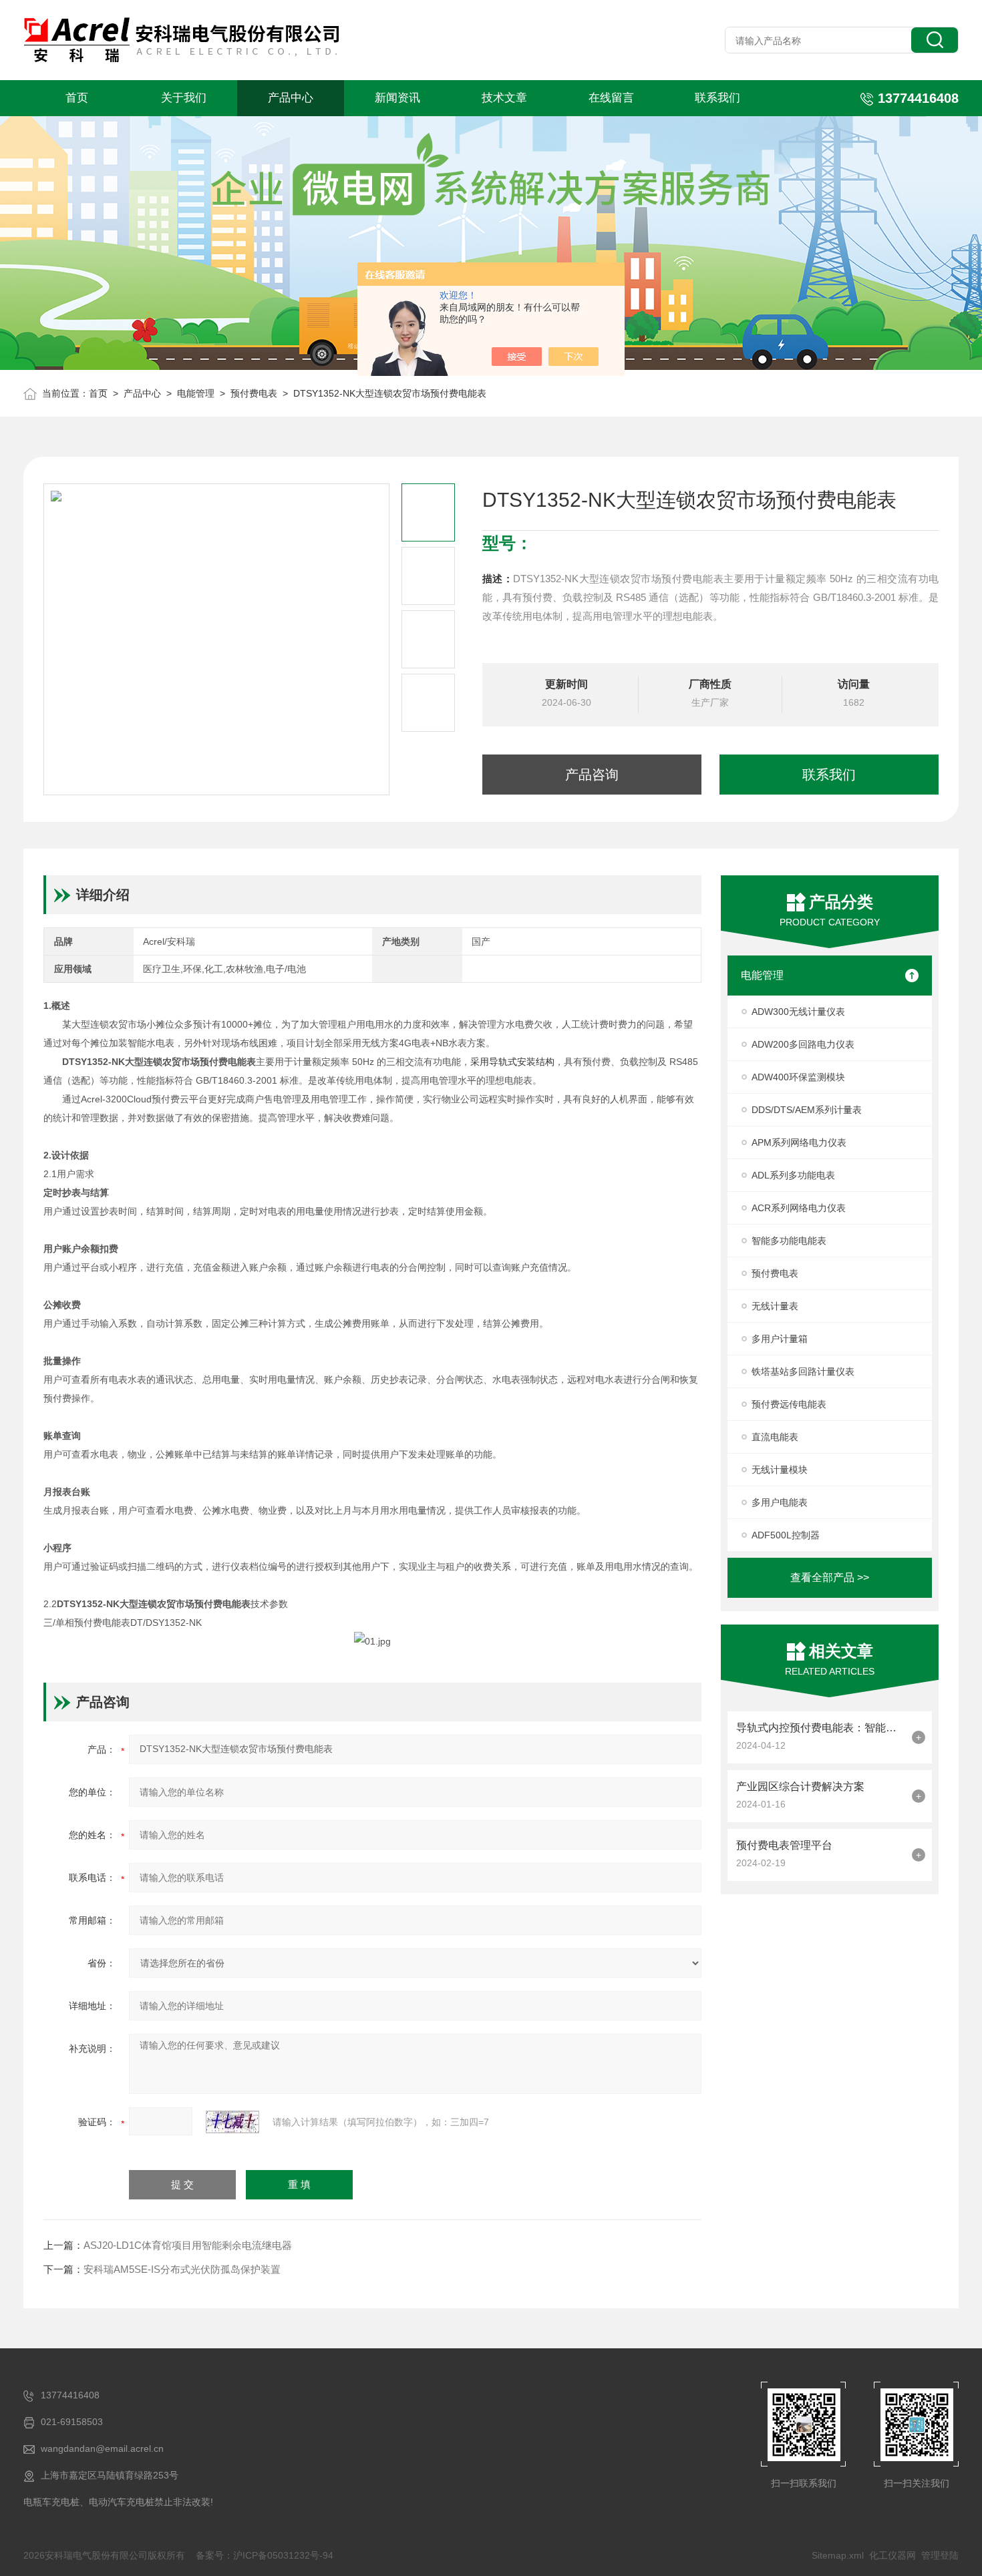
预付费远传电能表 (789, 1404)
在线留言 (611, 98)
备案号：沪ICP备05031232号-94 (265, 2555)
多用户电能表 (780, 1502)
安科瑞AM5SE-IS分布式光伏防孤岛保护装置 (182, 2269)
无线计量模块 (780, 1470)
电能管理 (196, 393)
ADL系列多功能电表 (793, 1175)
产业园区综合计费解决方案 (800, 1786)
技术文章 (504, 98)
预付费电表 (254, 393)
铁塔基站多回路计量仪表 (803, 1371)
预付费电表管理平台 (784, 1845)
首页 (77, 98)
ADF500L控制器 (786, 1535)
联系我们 (717, 98)
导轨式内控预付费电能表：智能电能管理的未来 (821, 1728)
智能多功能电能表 (789, 1241)
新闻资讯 (397, 98)
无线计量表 (775, 1306)
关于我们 (184, 98)
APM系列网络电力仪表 (799, 1142)
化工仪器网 (892, 2555)
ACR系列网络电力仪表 (799, 1208)
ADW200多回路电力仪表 (803, 1044)
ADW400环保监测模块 (798, 1077)
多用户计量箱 (780, 1339)
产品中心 (291, 98)
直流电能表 (775, 1437)
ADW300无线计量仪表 (798, 1012)
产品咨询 (592, 775)
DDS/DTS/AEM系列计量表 (807, 1110)
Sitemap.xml (838, 2555)
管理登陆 (940, 2555)
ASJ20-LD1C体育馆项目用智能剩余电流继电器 (188, 2245)
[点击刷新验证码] (232, 2122)
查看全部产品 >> (830, 1577)
